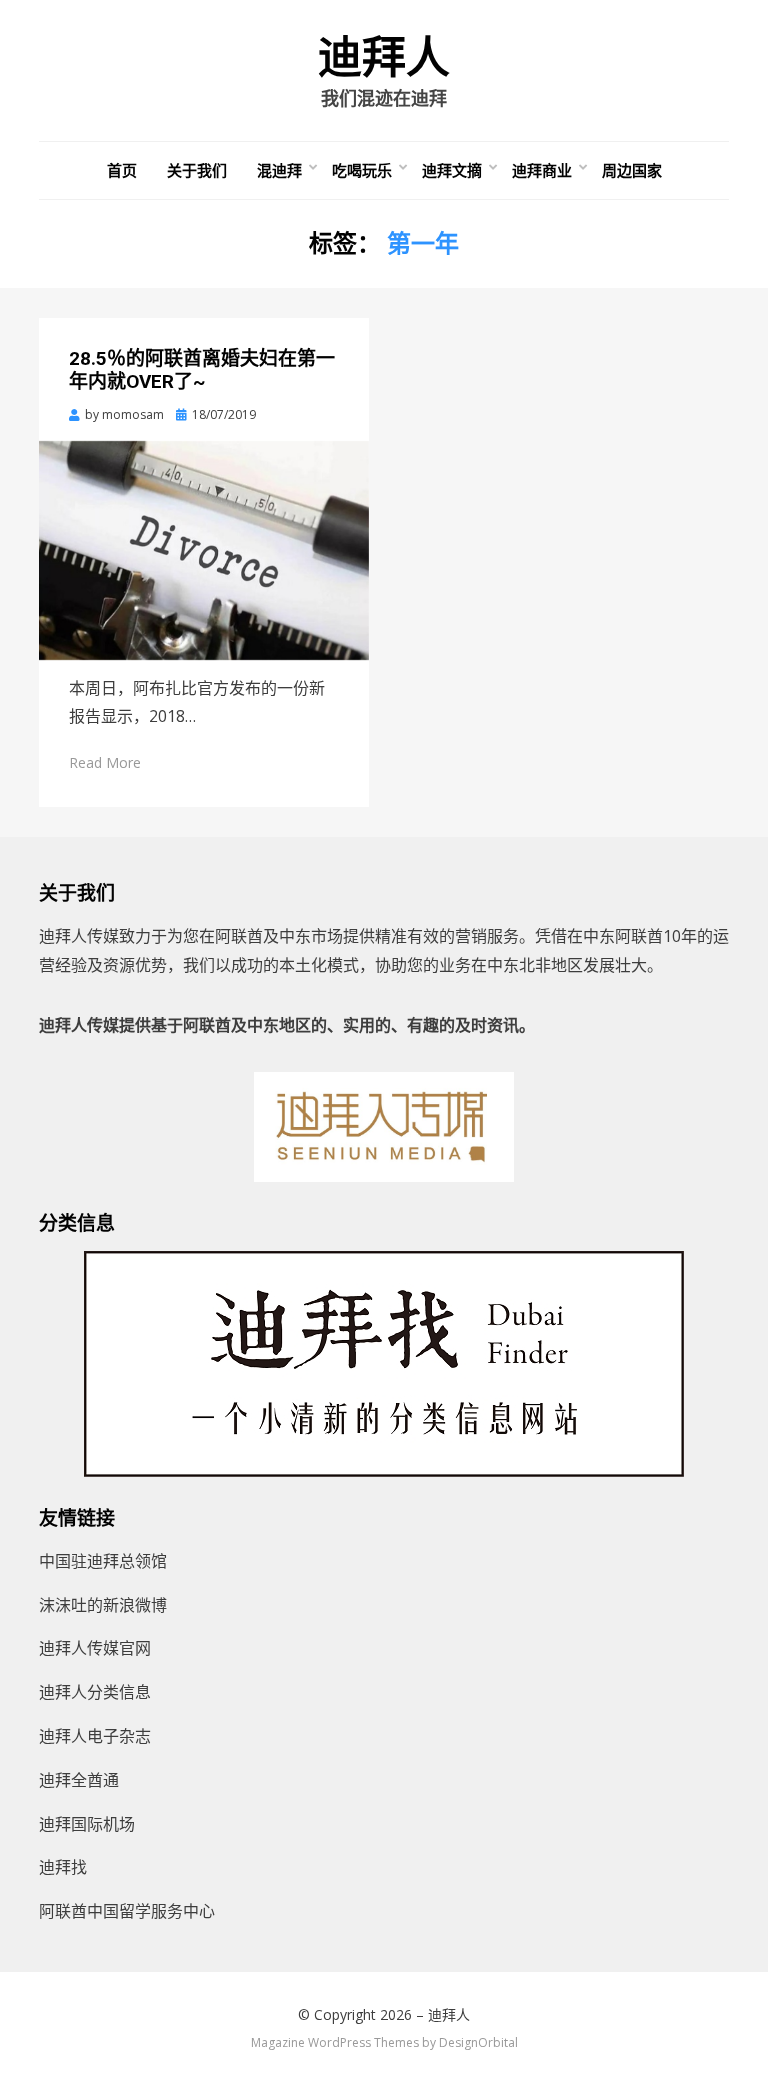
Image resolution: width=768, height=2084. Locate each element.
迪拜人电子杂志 (95, 1736)
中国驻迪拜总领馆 (103, 1561)
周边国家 (632, 170)
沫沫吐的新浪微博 (103, 1605)
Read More (105, 762)
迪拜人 (384, 58)
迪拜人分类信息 (95, 1692)
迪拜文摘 (452, 170)
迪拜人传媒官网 (95, 1648)
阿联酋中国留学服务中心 (127, 1911)
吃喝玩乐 (362, 170)
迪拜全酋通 (79, 1780)
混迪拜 (279, 170)
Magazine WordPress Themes (335, 2042)
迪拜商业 (542, 170)
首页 (122, 170)
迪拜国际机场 (87, 1824)
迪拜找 (63, 1867)
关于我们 (197, 170)
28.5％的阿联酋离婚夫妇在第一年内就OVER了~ (202, 370)
